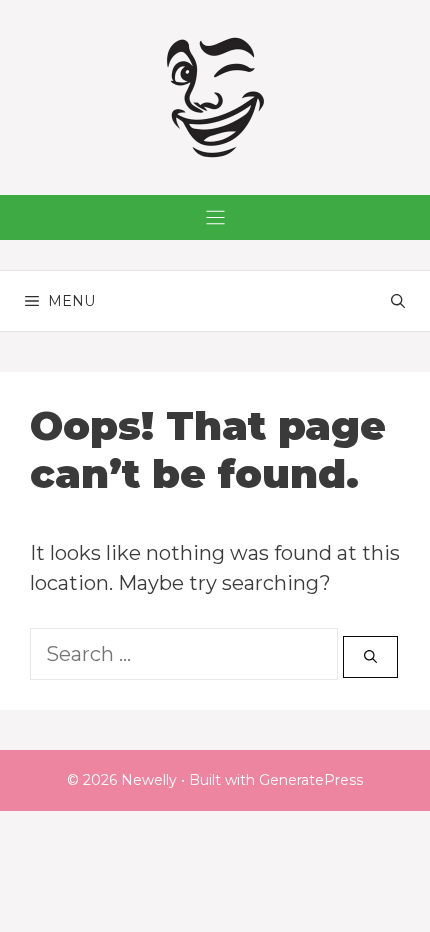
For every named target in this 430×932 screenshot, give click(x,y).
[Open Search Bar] (398, 301)
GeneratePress (311, 780)
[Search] (370, 657)
